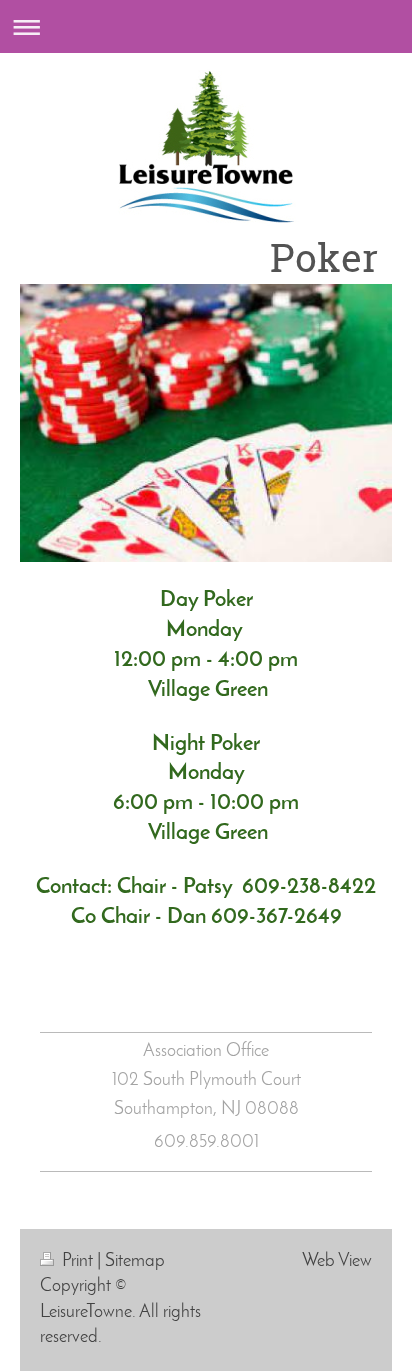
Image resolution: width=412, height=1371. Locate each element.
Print (77, 1261)
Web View (337, 1261)
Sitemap (135, 1261)
